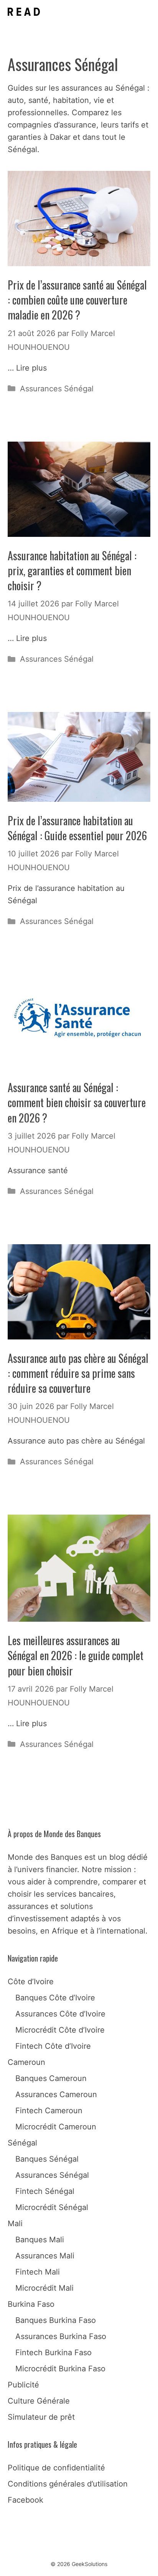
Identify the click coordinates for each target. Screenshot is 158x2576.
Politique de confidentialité (56, 2468)
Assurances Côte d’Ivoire (60, 2014)
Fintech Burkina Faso (53, 2353)
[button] (123, 12)
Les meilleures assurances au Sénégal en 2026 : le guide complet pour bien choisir (76, 1655)
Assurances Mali (45, 2256)
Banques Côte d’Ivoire (55, 1998)
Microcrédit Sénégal (52, 2207)
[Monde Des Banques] (24, 12)
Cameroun (26, 2062)
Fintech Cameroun (49, 2111)
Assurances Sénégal (57, 389)
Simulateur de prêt (41, 2417)
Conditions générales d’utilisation (68, 2484)
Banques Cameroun (51, 2078)
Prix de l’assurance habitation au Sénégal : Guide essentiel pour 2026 (77, 828)
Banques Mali (40, 2240)
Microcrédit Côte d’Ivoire (60, 2030)
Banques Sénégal (47, 2159)
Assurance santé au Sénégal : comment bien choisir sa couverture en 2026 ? (77, 1102)
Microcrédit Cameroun (56, 2127)
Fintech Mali (38, 2272)
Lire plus (31, 368)
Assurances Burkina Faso (61, 2336)
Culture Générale (39, 2401)
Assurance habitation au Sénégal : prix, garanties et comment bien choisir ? (72, 570)
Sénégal (22, 2143)
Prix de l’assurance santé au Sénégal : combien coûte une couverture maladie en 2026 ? (77, 300)
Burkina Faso (31, 2304)
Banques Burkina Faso (56, 2320)
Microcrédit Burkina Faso (60, 2369)
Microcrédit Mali (44, 2288)
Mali (15, 2223)
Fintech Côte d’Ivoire (53, 2046)
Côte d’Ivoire (31, 1982)
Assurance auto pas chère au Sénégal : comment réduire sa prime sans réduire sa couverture (78, 1373)
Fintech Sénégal (45, 2191)
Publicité (23, 2385)
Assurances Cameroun (56, 2094)
